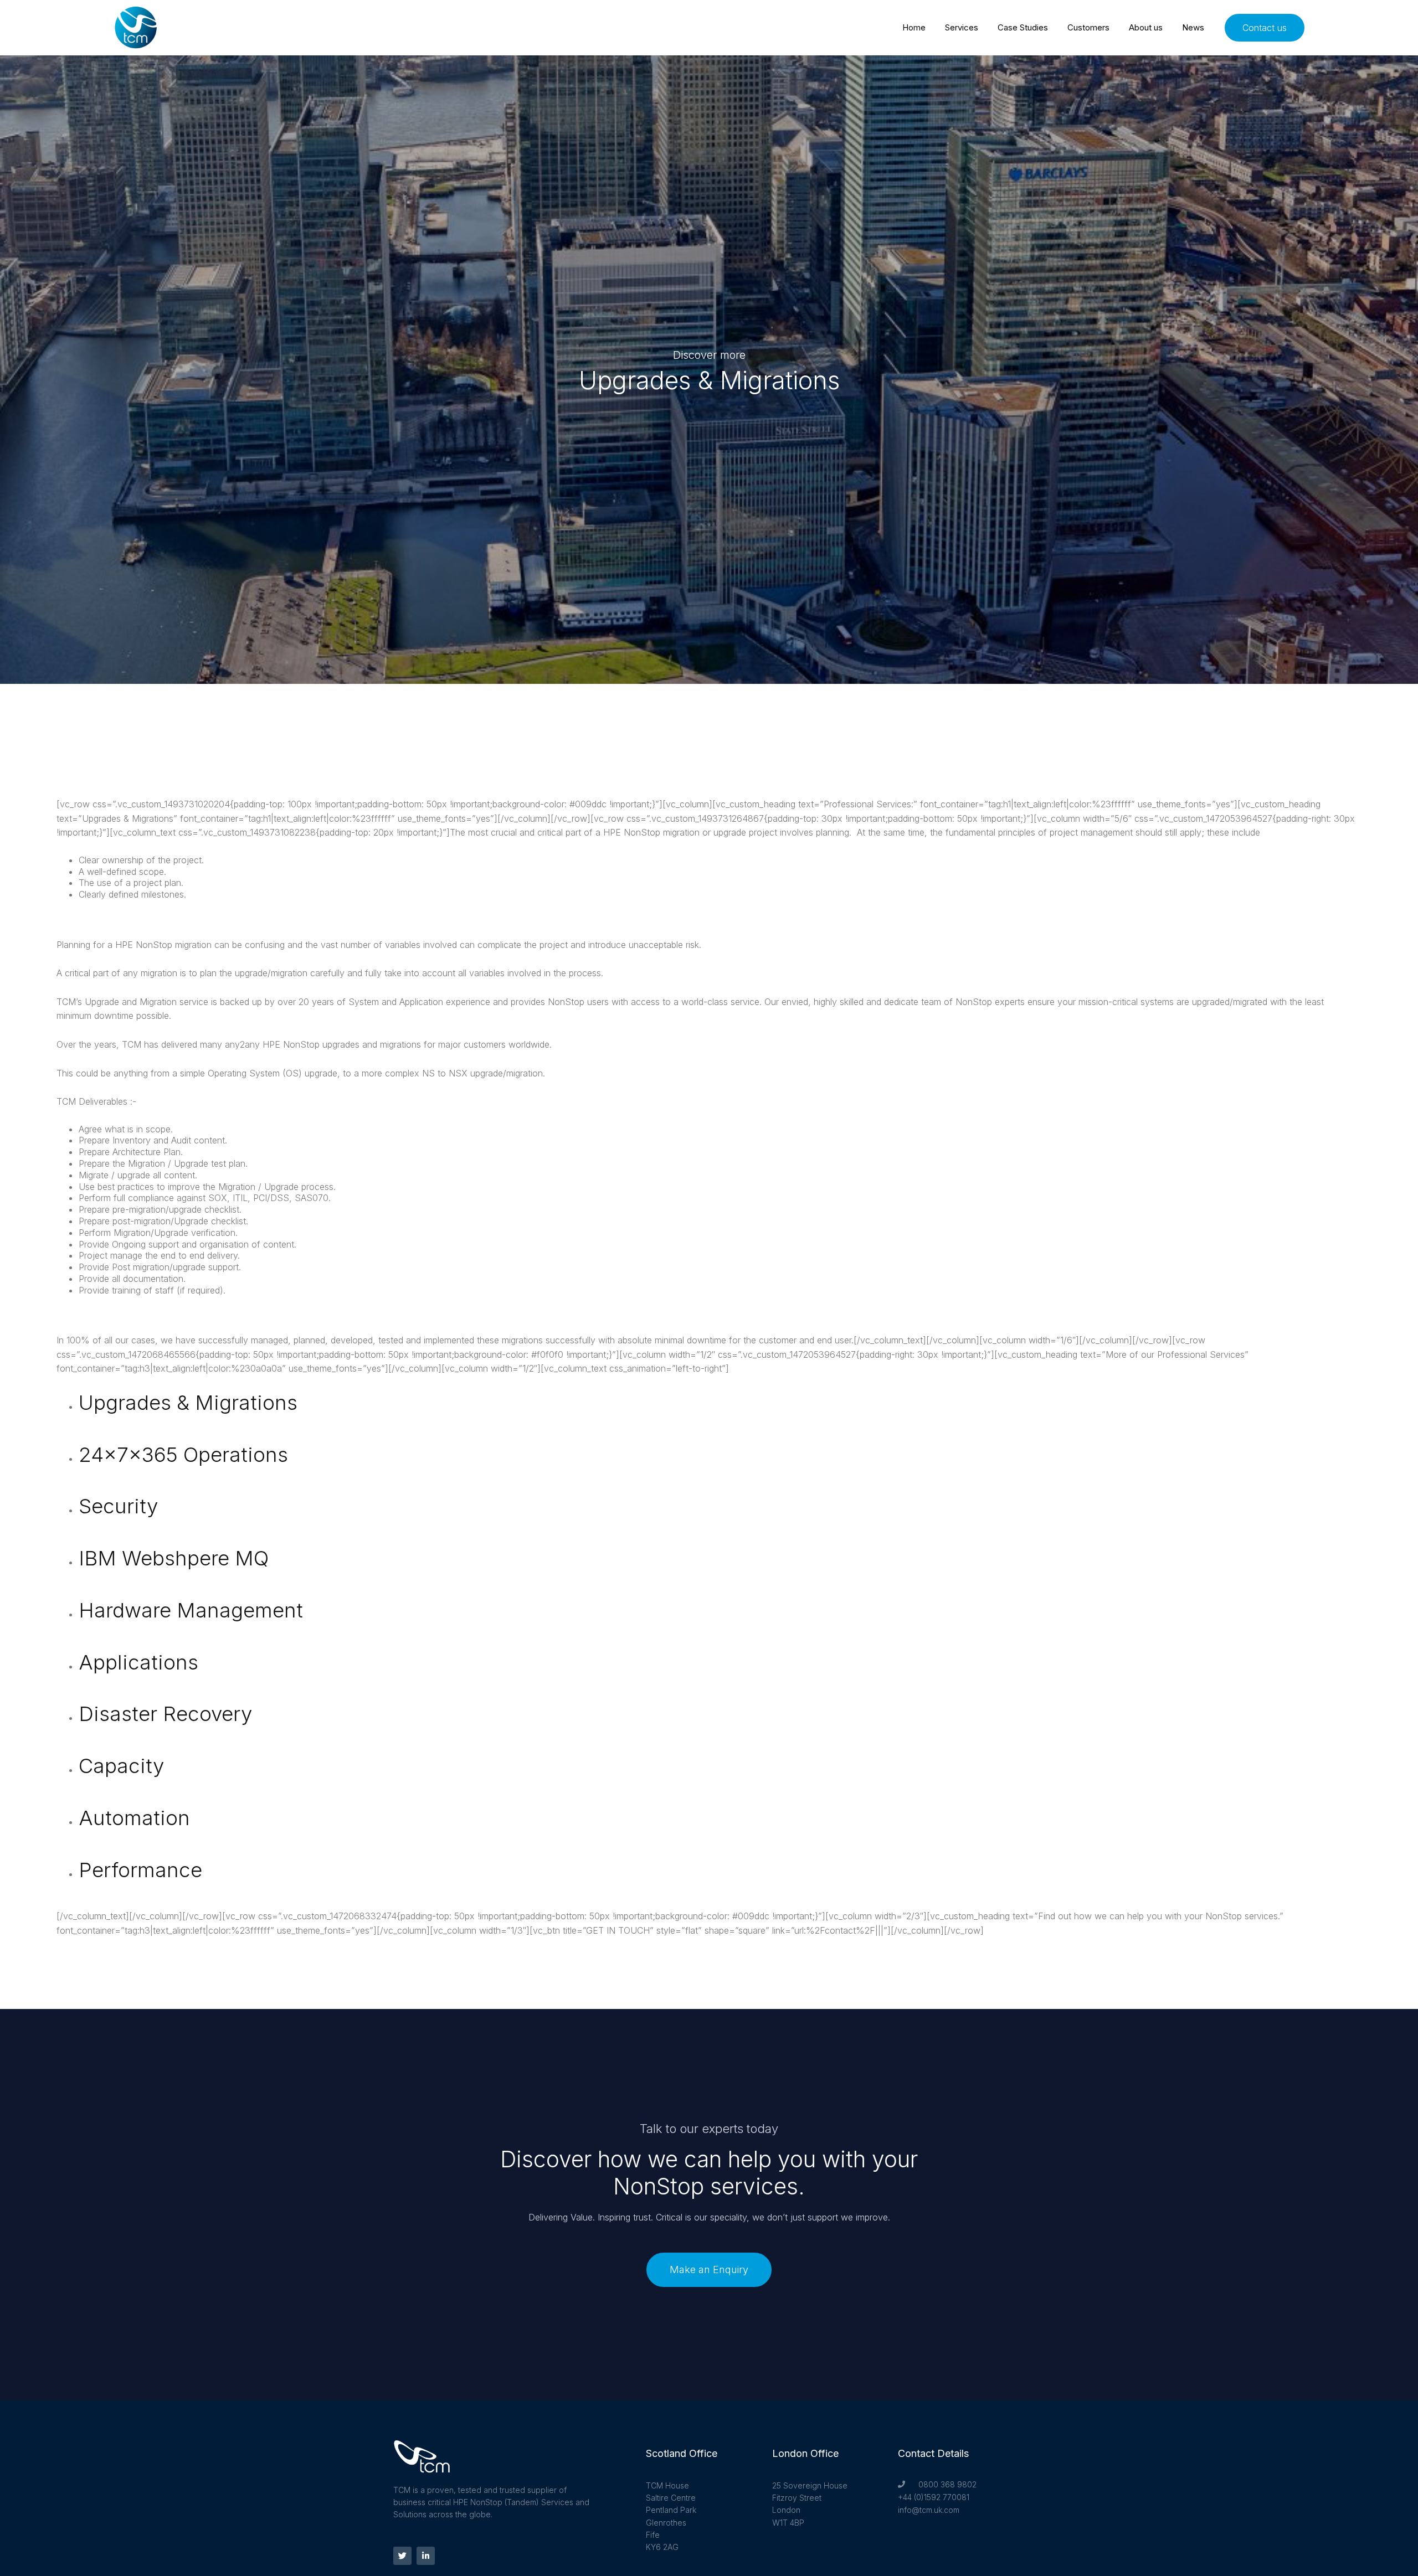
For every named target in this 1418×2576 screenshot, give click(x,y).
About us (1146, 27)
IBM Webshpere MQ (174, 1558)
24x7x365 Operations (183, 1454)
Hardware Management (191, 1610)
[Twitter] (402, 2556)
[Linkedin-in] (426, 2556)
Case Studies (1023, 27)
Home (914, 27)
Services (962, 27)
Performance (140, 1870)
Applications (138, 1662)
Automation (134, 1818)
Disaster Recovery (165, 1714)
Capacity (121, 1766)
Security (118, 1506)
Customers (1088, 27)
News (1193, 27)
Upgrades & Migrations (188, 1402)
